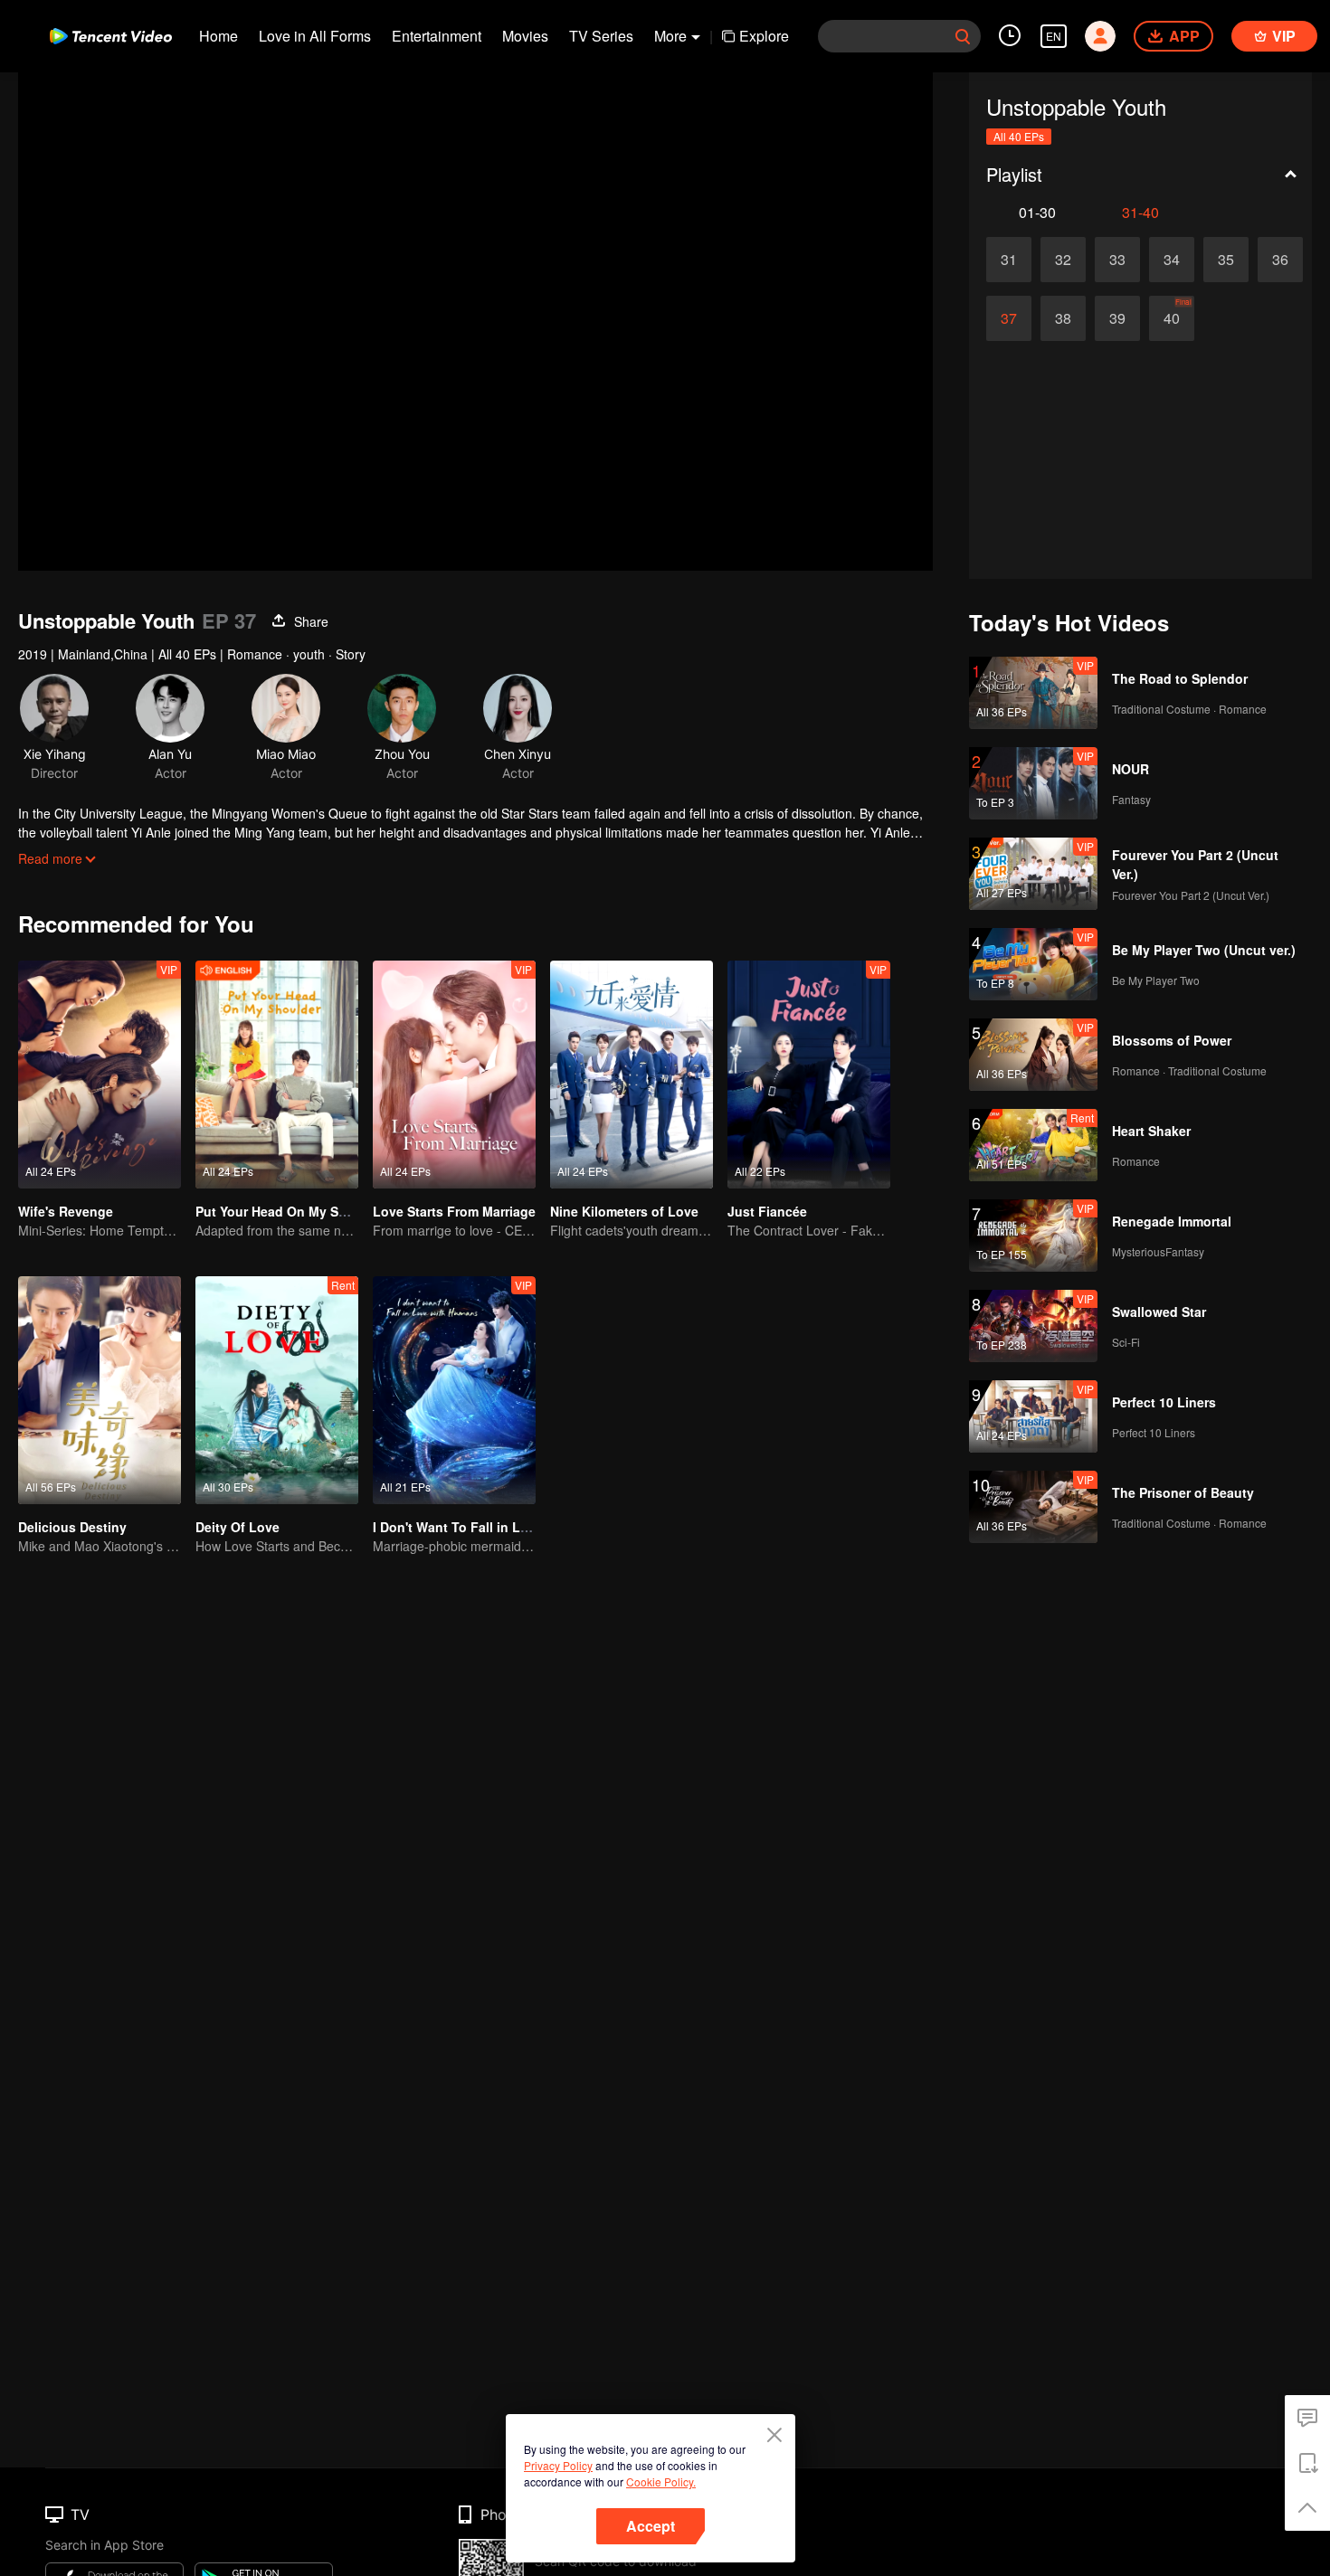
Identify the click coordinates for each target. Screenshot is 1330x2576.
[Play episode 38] (1063, 318)
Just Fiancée (767, 1211)
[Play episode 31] (1009, 260)
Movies (525, 36)
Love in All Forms (315, 36)
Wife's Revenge (66, 1211)
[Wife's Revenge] (100, 1075)
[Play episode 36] (1280, 260)
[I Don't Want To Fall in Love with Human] (454, 1390)
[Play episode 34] (1172, 260)
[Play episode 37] (1009, 318)
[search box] (963, 36)
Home (218, 36)
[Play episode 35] (1226, 260)
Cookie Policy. (661, 2481)
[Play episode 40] (1172, 318)
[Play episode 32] (1063, 260)
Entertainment (437, 36)
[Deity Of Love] (277, 1390)
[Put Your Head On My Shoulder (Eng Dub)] (277, 1075)
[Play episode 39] (1117, 318)
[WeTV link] (111, 36)
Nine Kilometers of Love (624, 1211)
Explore (764, 36)
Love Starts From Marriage (454, 1211)
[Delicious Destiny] (100, 1390)
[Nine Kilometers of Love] (632, 1075)
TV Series (601, 36)
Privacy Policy (558, 2465)
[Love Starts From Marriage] (454, 1075)
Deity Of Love (237, 1527)
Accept (651, 2526)
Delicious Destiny (72, 1527)
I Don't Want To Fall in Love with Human (496, 1527)
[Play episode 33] (1117, 260)
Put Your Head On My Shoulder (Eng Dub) (324, 1211)
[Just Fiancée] (809, 1075)
